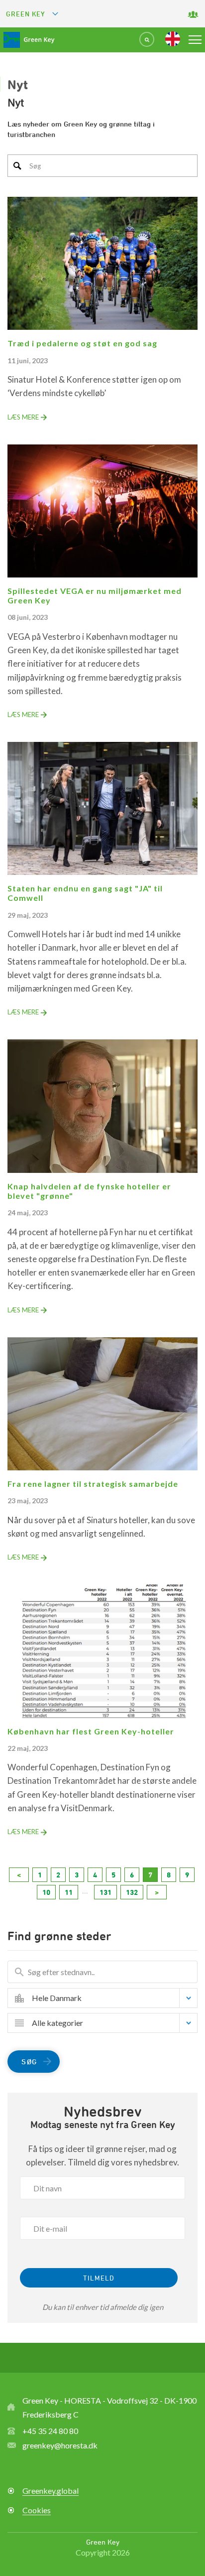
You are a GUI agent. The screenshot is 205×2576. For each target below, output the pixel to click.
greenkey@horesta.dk (60, 2445)
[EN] (173, 39)
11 (69, 1892)
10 (46, 1892)
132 (132, 1892)
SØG (29, 2062)
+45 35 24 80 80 (50, 2431)
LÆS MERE (23, 417)
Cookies (37, 2510)
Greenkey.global (51, 2491)
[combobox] (110, 1998)
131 (105, 1892)
